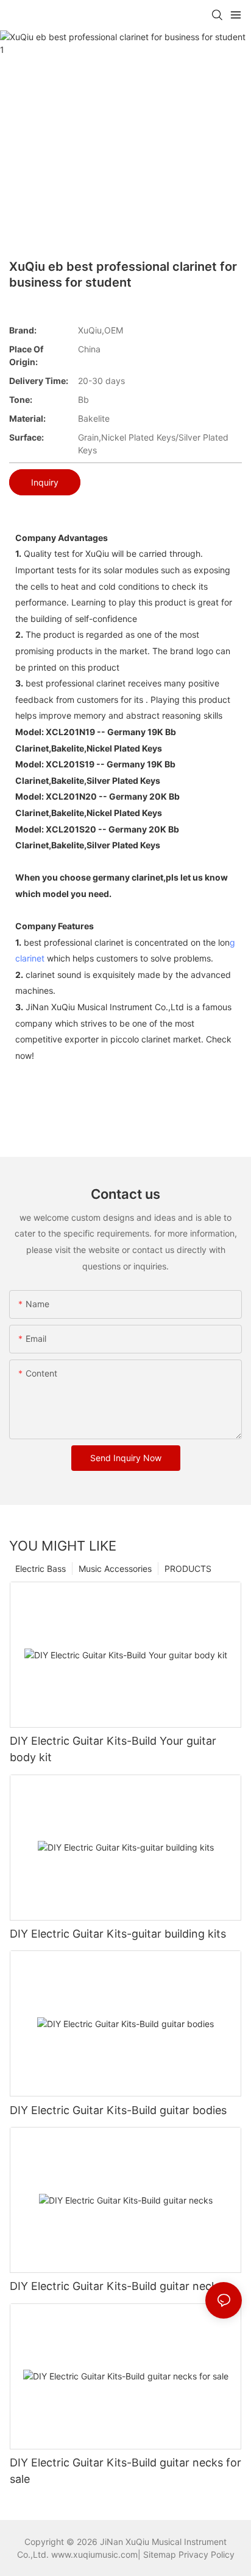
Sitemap (160, 2554)
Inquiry (45, 482)
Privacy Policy (207, 2554)
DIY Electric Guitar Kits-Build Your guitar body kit (113, 1749)
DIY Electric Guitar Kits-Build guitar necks (116, 2286)
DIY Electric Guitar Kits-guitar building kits (118, 1934)
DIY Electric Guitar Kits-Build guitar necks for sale (125, 2471)
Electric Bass (41, 1569)
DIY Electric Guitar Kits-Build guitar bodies (118, 2110)
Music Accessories (115, 1569)
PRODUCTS (188, 1569)
